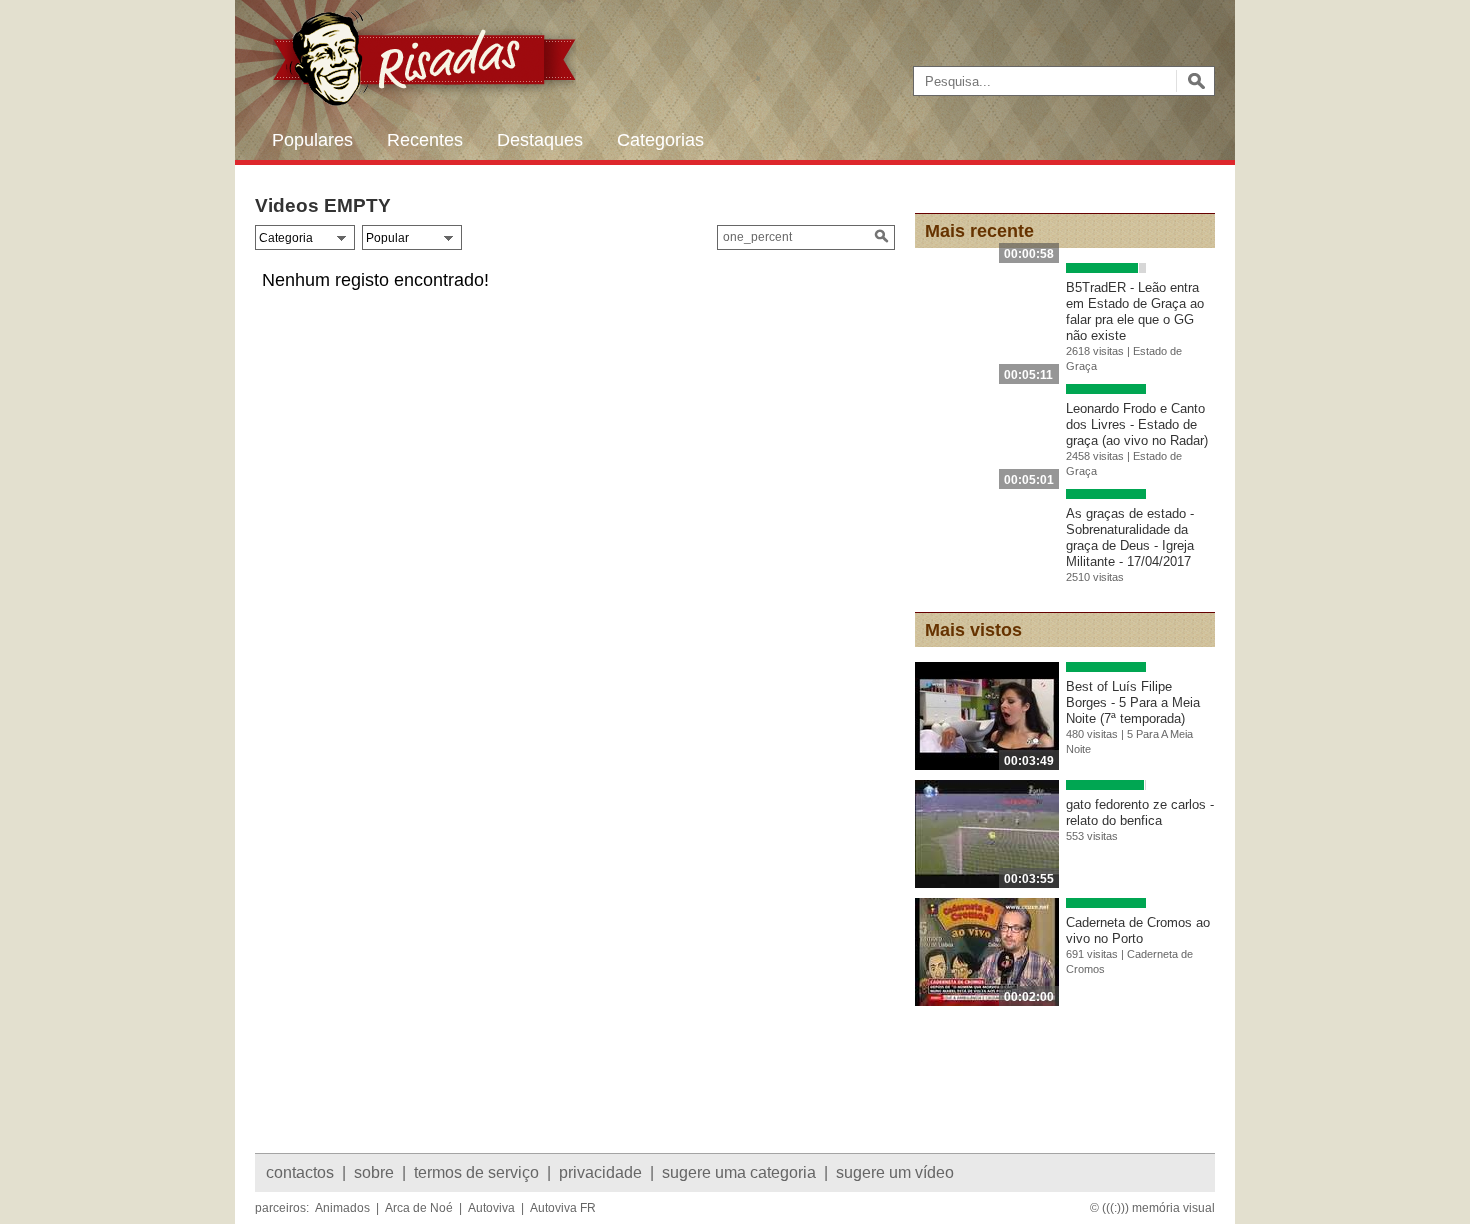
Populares (312, 140)
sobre (374, 1172)
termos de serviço (476, 1172)
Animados (342, 1208)
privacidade (600, 1172)
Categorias (660, 140)
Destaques (540, 140)
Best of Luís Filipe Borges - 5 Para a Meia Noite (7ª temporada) (1133, 702)
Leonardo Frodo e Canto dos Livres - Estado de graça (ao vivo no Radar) (1137, 424)
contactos (300, 1172)
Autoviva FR (563, 1208)
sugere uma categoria (739, 1172)
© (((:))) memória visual (1152, 1208)
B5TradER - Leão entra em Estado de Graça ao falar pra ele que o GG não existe (1135, 311)
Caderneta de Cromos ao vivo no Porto (1138, 930)
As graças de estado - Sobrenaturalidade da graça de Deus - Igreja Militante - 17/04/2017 (1130, 537)
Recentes (425, 140)
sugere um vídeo (895, 1172)
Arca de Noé (419, 1208)
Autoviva (491, 1208)
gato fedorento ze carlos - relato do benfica (1140, 812)
